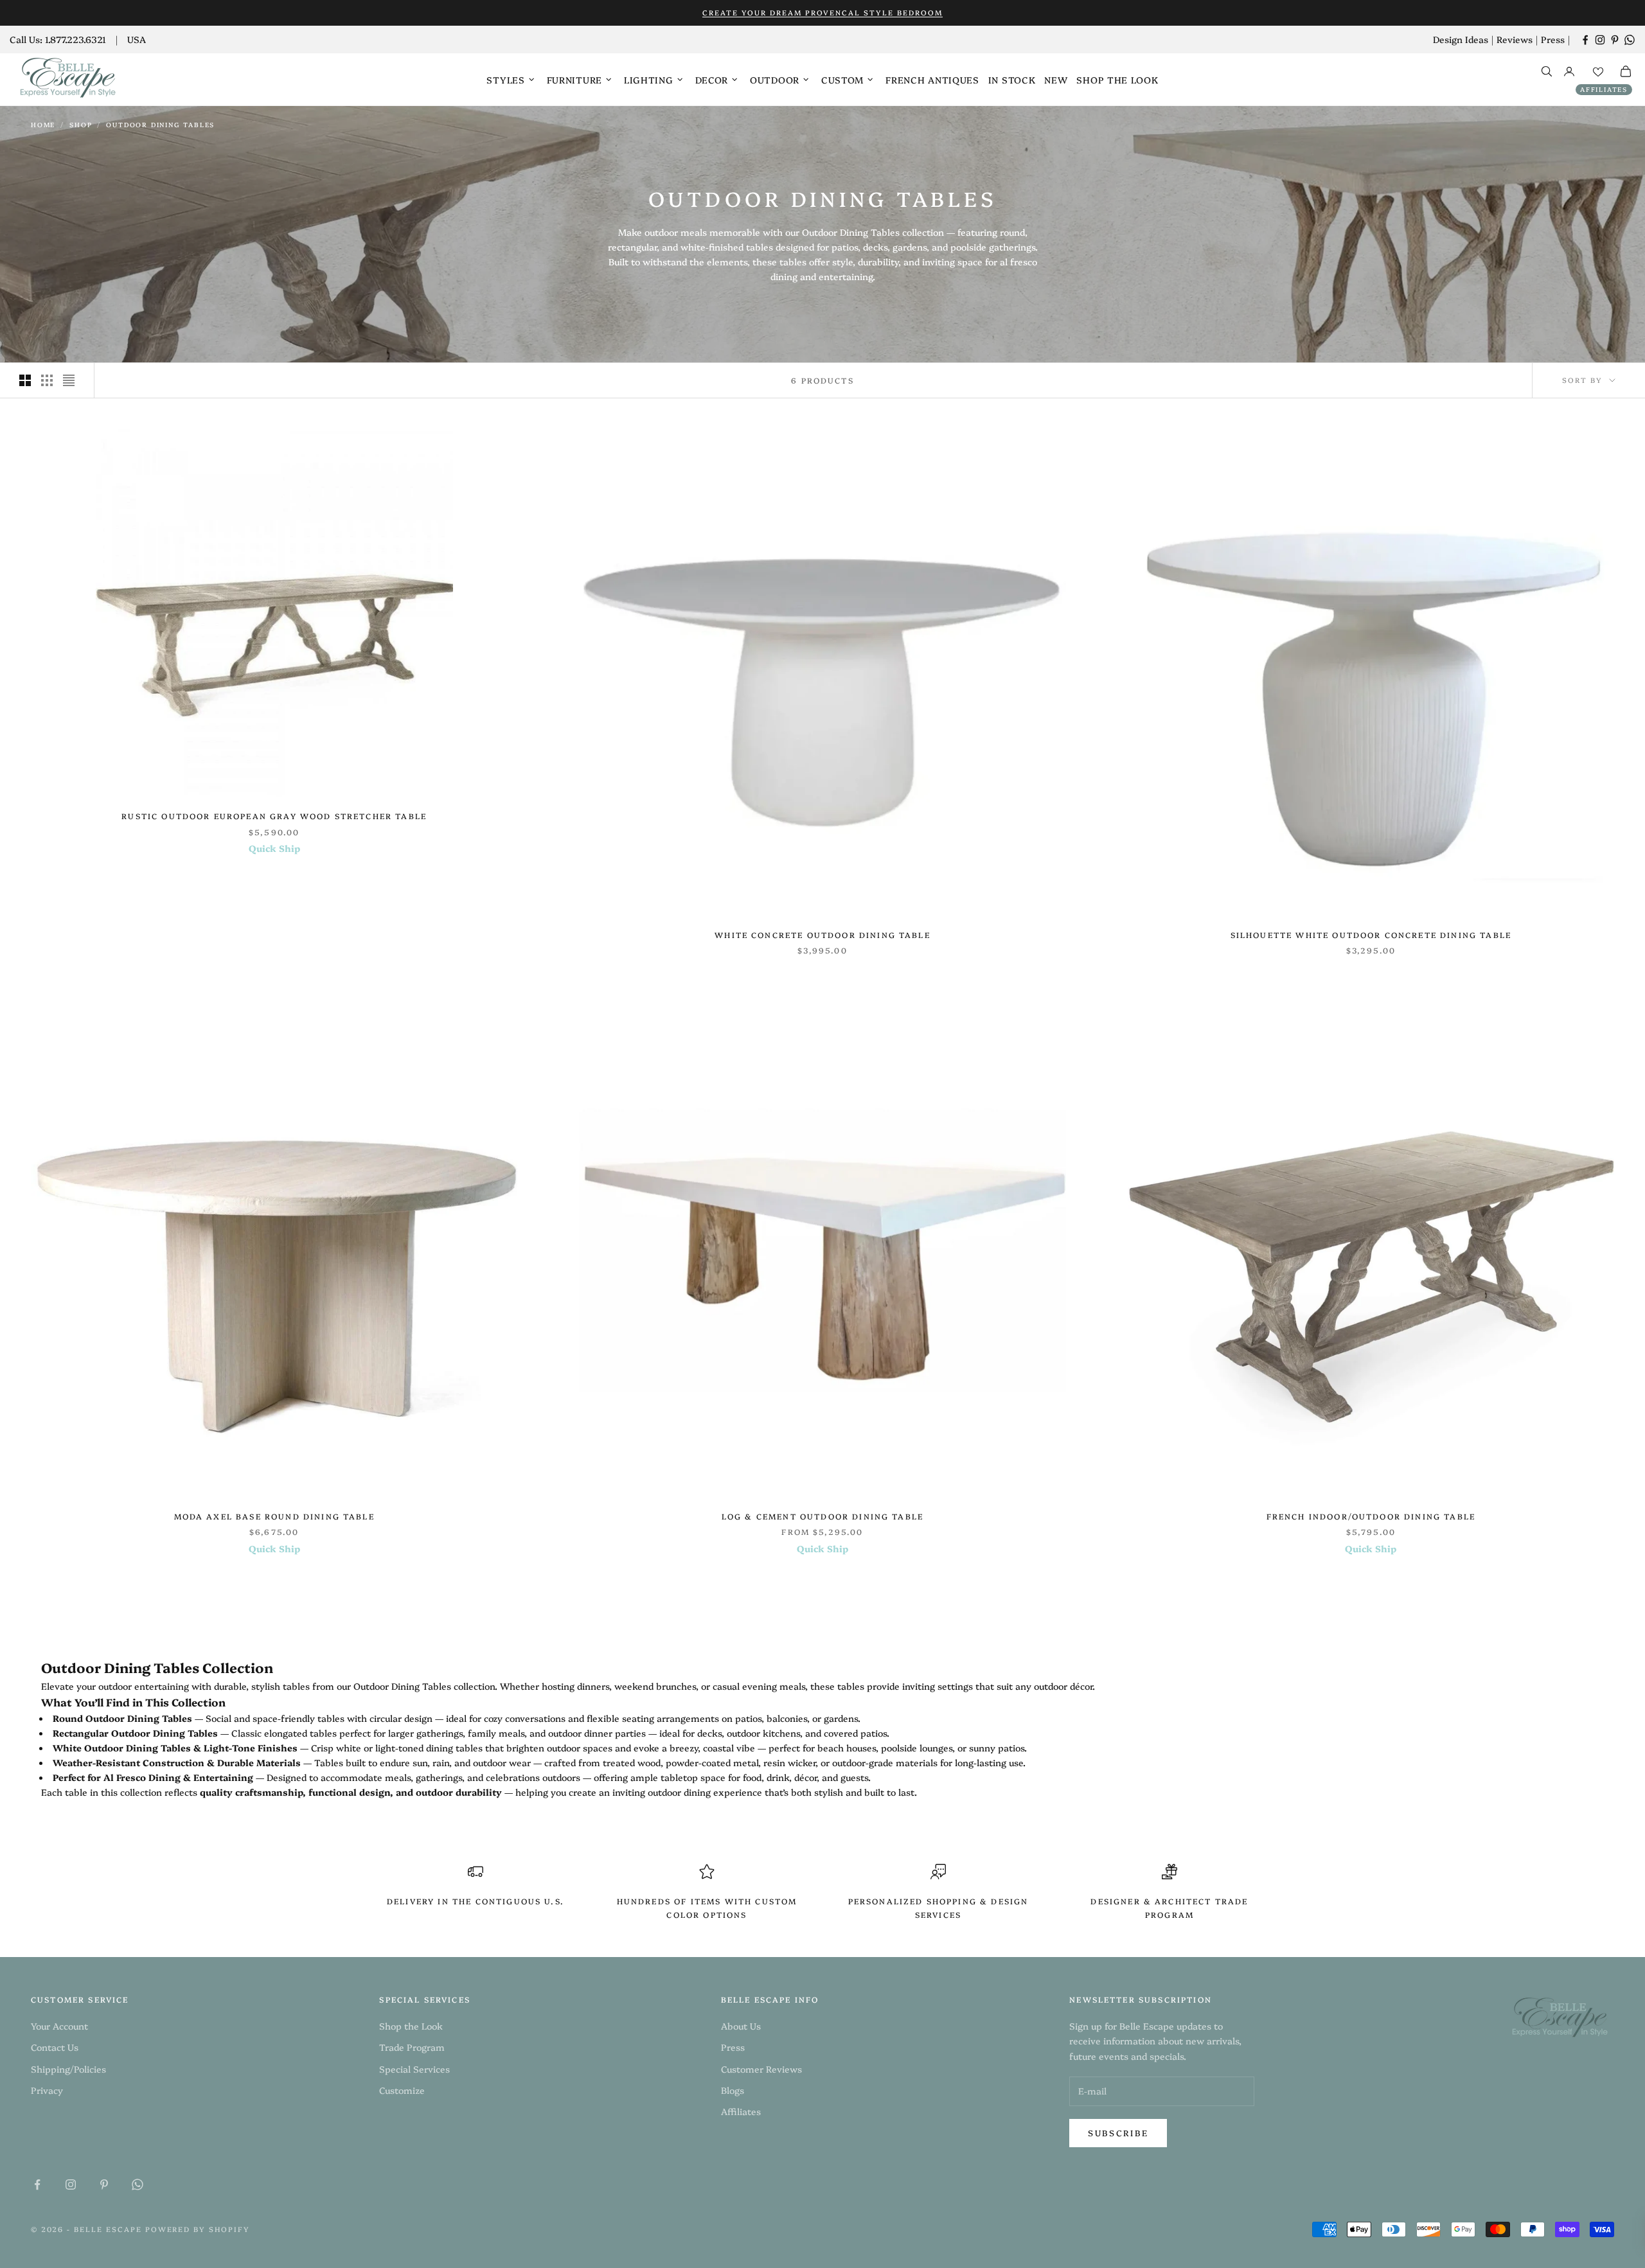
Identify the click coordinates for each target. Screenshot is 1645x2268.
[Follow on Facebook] (1585, 40)
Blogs (733, 2090)
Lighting (649, 80)
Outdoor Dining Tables (160, 125)
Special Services (414, 2069)
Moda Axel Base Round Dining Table (274, 1516)
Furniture (574, 80)
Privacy (47, 2090)
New (1056, 80)
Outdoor (775, 80)
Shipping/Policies (68, 2069)
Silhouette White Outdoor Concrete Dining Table (1371, 935)
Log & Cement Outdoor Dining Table (822, 1516)
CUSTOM (842, 80)
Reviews (1515, 39)
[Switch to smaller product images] (47, 380)
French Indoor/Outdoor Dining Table (1371, 1516)
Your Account (59, 2026)
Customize (402, 2090)
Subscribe (1118, 2132)
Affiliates (1604, 89)
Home (43, 125)
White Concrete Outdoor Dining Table (822, 935)
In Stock (1012, 80)
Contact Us (55, 2047)
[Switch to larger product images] (25, 380)
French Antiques (932, 80)
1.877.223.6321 (76, 39)
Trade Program (412, 2047)
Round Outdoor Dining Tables (122, 1718)
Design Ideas (1461, 39)
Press (1553, 39)
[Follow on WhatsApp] (1630, 40)
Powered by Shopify (198, 2229)
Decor (712, 80)
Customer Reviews (761, 2069)
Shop (81, 125)
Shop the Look (1117, 80)
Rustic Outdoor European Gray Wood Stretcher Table (274, 816)
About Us (741, 2026)
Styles (505, 80)
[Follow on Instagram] (1600, 40)
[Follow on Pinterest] (1615, 40)
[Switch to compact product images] (69, 380)
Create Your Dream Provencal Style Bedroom (822, 13)
